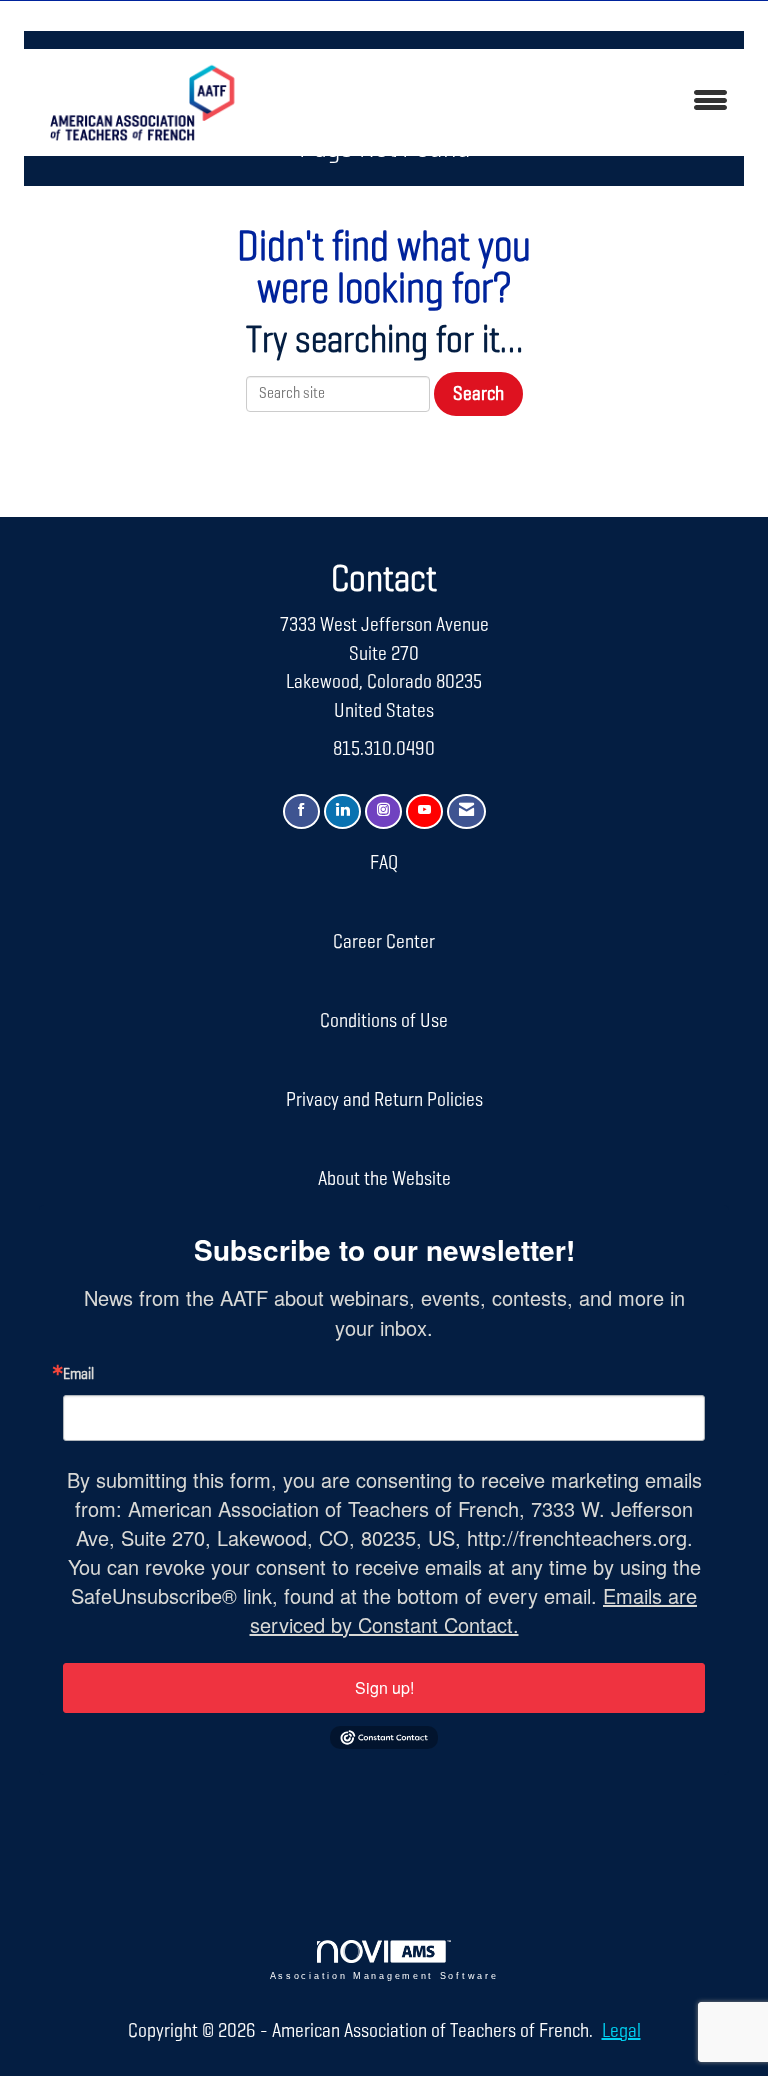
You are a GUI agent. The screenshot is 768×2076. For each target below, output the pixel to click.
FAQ (384, 863)
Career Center (384, 942)
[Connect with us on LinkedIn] (342, 811)
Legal (621, 2031)
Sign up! (384, 1687)
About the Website (384, 1179)
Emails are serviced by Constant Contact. (474, 1610)
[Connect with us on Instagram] (383, 811)
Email (78, 1375)
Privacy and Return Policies (384, 1100)
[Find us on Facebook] (301, 811)
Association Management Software (384, 1976)
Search (478, 394)
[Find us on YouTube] (424, 811)
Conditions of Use (384, 1021)
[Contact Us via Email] (466, 811)
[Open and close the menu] (503, 102)
